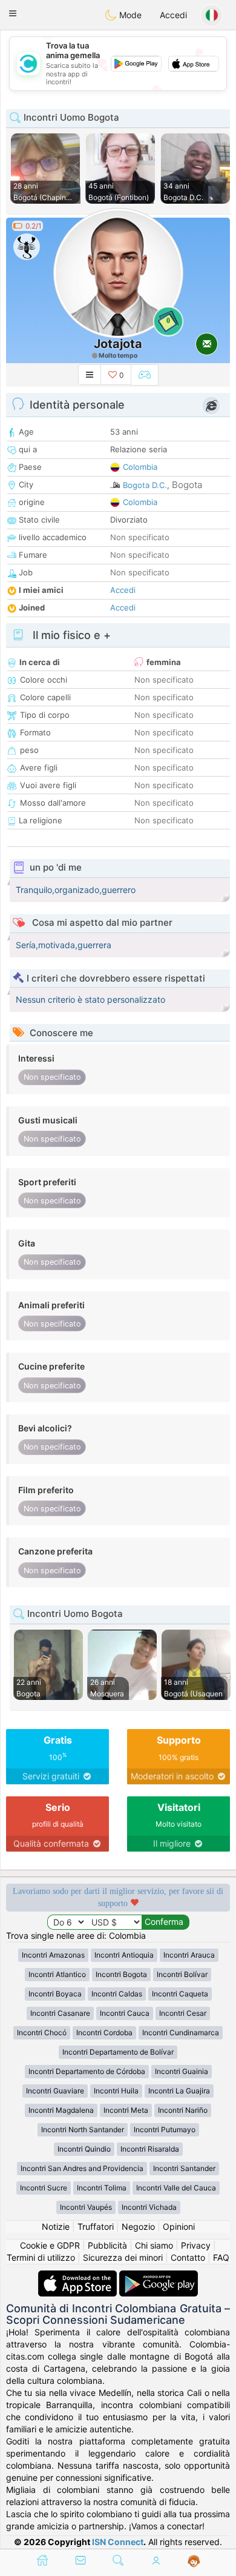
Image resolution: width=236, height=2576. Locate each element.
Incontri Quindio (84, 2149)
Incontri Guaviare (55, 2091)
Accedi (173, 15)
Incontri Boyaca (55, 1994)
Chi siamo (154, 2245)
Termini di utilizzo (41, 2257)
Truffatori (96, 2226)
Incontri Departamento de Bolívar (118, 2052)
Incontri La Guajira (179, 2091)
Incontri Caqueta (180, 1994)
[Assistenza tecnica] (194, 2561)
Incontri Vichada (149, 2207)
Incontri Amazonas (53, 1955)
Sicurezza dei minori (123, 2257)
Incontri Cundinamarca (181, 2032)
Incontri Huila (116, 2091)
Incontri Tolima (102, 2188)
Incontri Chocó (42, 2032)
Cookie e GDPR (50, 2245)
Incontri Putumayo (165, 2129)
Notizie (56, 2226)
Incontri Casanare (60, 2013)
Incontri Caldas (117, 1994)
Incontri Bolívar (182, 1974)
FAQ (221, 2257)
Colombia (140, 467)
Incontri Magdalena (61, 2110)
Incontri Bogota (121, 1974)
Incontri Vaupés (86, 2207)
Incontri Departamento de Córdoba (87, 2071)
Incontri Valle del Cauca (176, 2188)
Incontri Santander (184, 2168)
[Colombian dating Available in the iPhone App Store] (79, 2276)
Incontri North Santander (83, 2129)
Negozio (138, 2226)
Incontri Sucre (44, 2188)
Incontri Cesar (183, 2013)
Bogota (187, 485)
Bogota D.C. (145, 485)
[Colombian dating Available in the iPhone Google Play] (159, 2276)
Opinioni (179, 2226)
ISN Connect (118, 2542)
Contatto (188, 2257)
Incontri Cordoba (104, 2032)
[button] (13, 13)
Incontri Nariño (183, 2110)
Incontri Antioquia (124, 1955)
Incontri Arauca (189, 1955)
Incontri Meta (126, 2110)
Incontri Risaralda (150, 2149)
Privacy (196, 2245)
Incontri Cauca (125, 2013)
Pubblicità (107, 2245)
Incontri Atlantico (57, 1974)
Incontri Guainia (182, 2071)
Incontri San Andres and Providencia (82, 2168)
